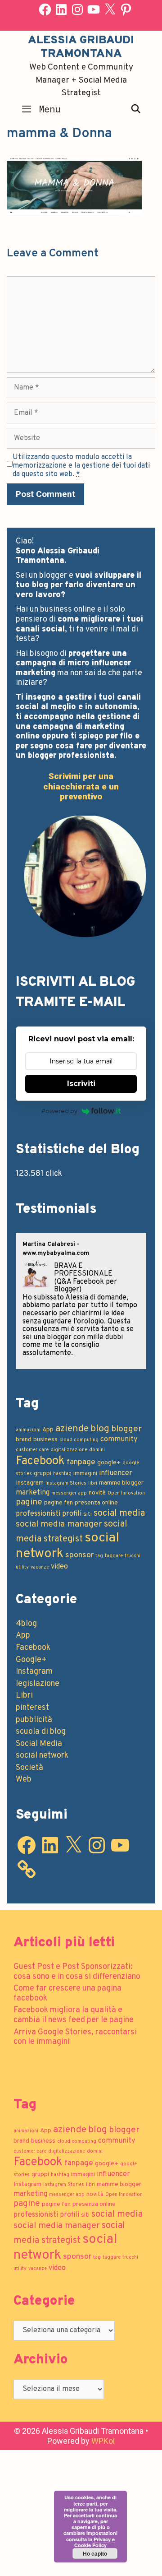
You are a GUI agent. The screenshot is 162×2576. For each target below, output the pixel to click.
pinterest (32, 1708)
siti (88, 1514)
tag (99, 1556)
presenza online (96, 1503)
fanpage (81, 1462)
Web (24, 1780)
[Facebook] (45, 9)
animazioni (28, 1430)
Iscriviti (81, 1084)
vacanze (40, 1567)
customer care (32, 1450)
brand (24, 1440)
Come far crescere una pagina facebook (67, 1993)
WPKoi (103, 2441)
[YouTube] (94, 9)
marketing (33, 1493)
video (59, 1567)
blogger (126, 1429)
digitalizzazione (69, 1450)
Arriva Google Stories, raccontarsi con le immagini (75, 2037)
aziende (72, 1429)
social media (119, 1513)
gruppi (43, 1474)
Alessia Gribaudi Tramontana (81, 47)
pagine (29, 1502)
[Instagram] (77, 9)
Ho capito (95, 2553)
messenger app (69, 1493)
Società (29, 1768)
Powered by (59, 1111)
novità (97, 1493)
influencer (116, 1473)
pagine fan (58, 1503)
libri (93, 1483)
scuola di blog (41, 1732)
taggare (114, 1556)
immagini (85, 1474)
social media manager (59, 1524)
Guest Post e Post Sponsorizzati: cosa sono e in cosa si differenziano (77, 1972)
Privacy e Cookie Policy (94, 2542)
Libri (24, 1696)
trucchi (133, 1556)
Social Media (39, 1744)
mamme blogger (121, 1483)
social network (42, 1756)
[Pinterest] (126, 9)
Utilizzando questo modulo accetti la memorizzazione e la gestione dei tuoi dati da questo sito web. (81, 466)
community (119, 1439)
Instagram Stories (66, 1483)
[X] (110, 9)
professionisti (38, 1514)
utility (22, 1567)
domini (97, 1450)
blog (100, 1429)
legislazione (38, 1684)
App (48, 1430)
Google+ (31, 1660)
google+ (109, 1463)
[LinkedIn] (61, 9)
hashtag (62, 1474)
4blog (26, 1624)
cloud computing (79, 1440)
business (45, 1440)
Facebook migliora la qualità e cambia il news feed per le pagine (74, 2015)
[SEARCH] (136, 109)
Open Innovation (126, 1493)
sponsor (79, 1555)
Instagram (30, 1483)
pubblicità (34, 1720)
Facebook (40, 1461)
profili (72, 1514)
